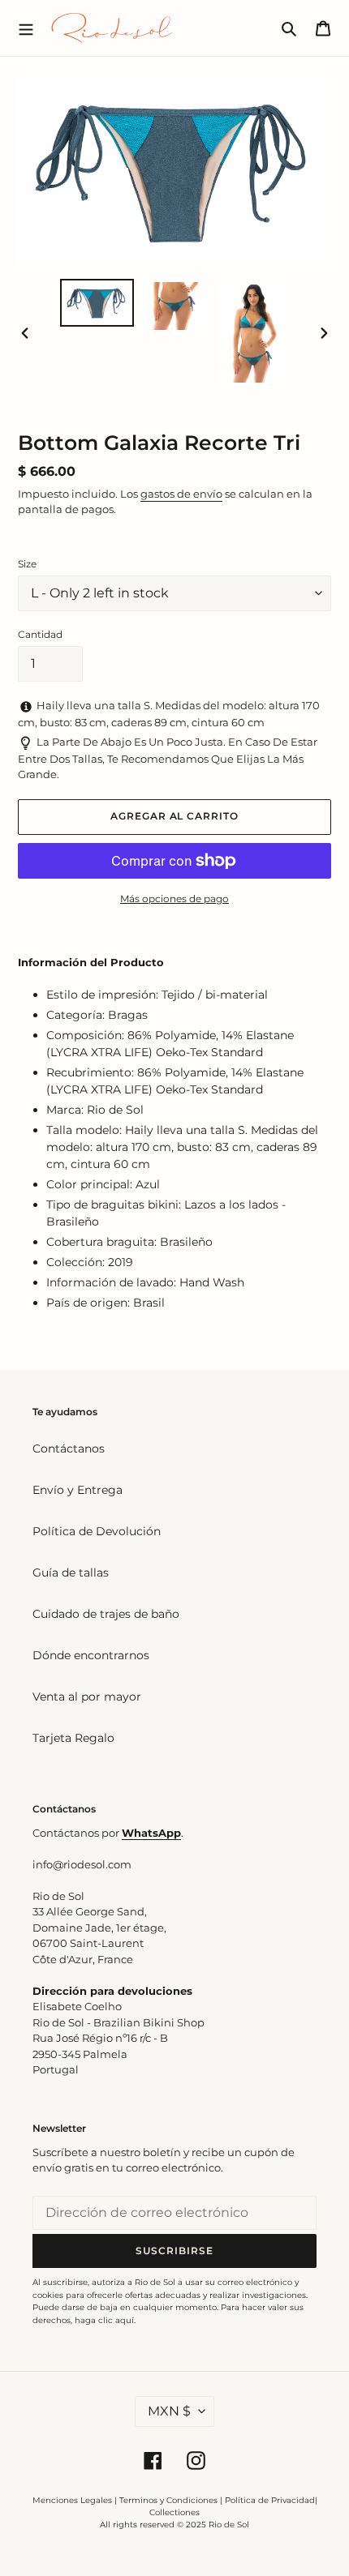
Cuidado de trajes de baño (106, 1614)
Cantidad (40, 634)
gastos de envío (181, 494)
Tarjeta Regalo (73, 1738)
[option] (97, 303)
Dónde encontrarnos (91, 1655)
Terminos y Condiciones (168, 2500)
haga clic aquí (104, 2320)
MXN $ (169, 2411)
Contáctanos (69, 1448)
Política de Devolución (97, 1531)
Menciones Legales (72, 2500)
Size (27, 564)
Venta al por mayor (87, 1697)
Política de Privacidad (270, 2500)
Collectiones (174, 2512)
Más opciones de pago (174, 899)
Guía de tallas (71, 1573)
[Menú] (26, 28)
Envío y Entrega (78, 1490)
